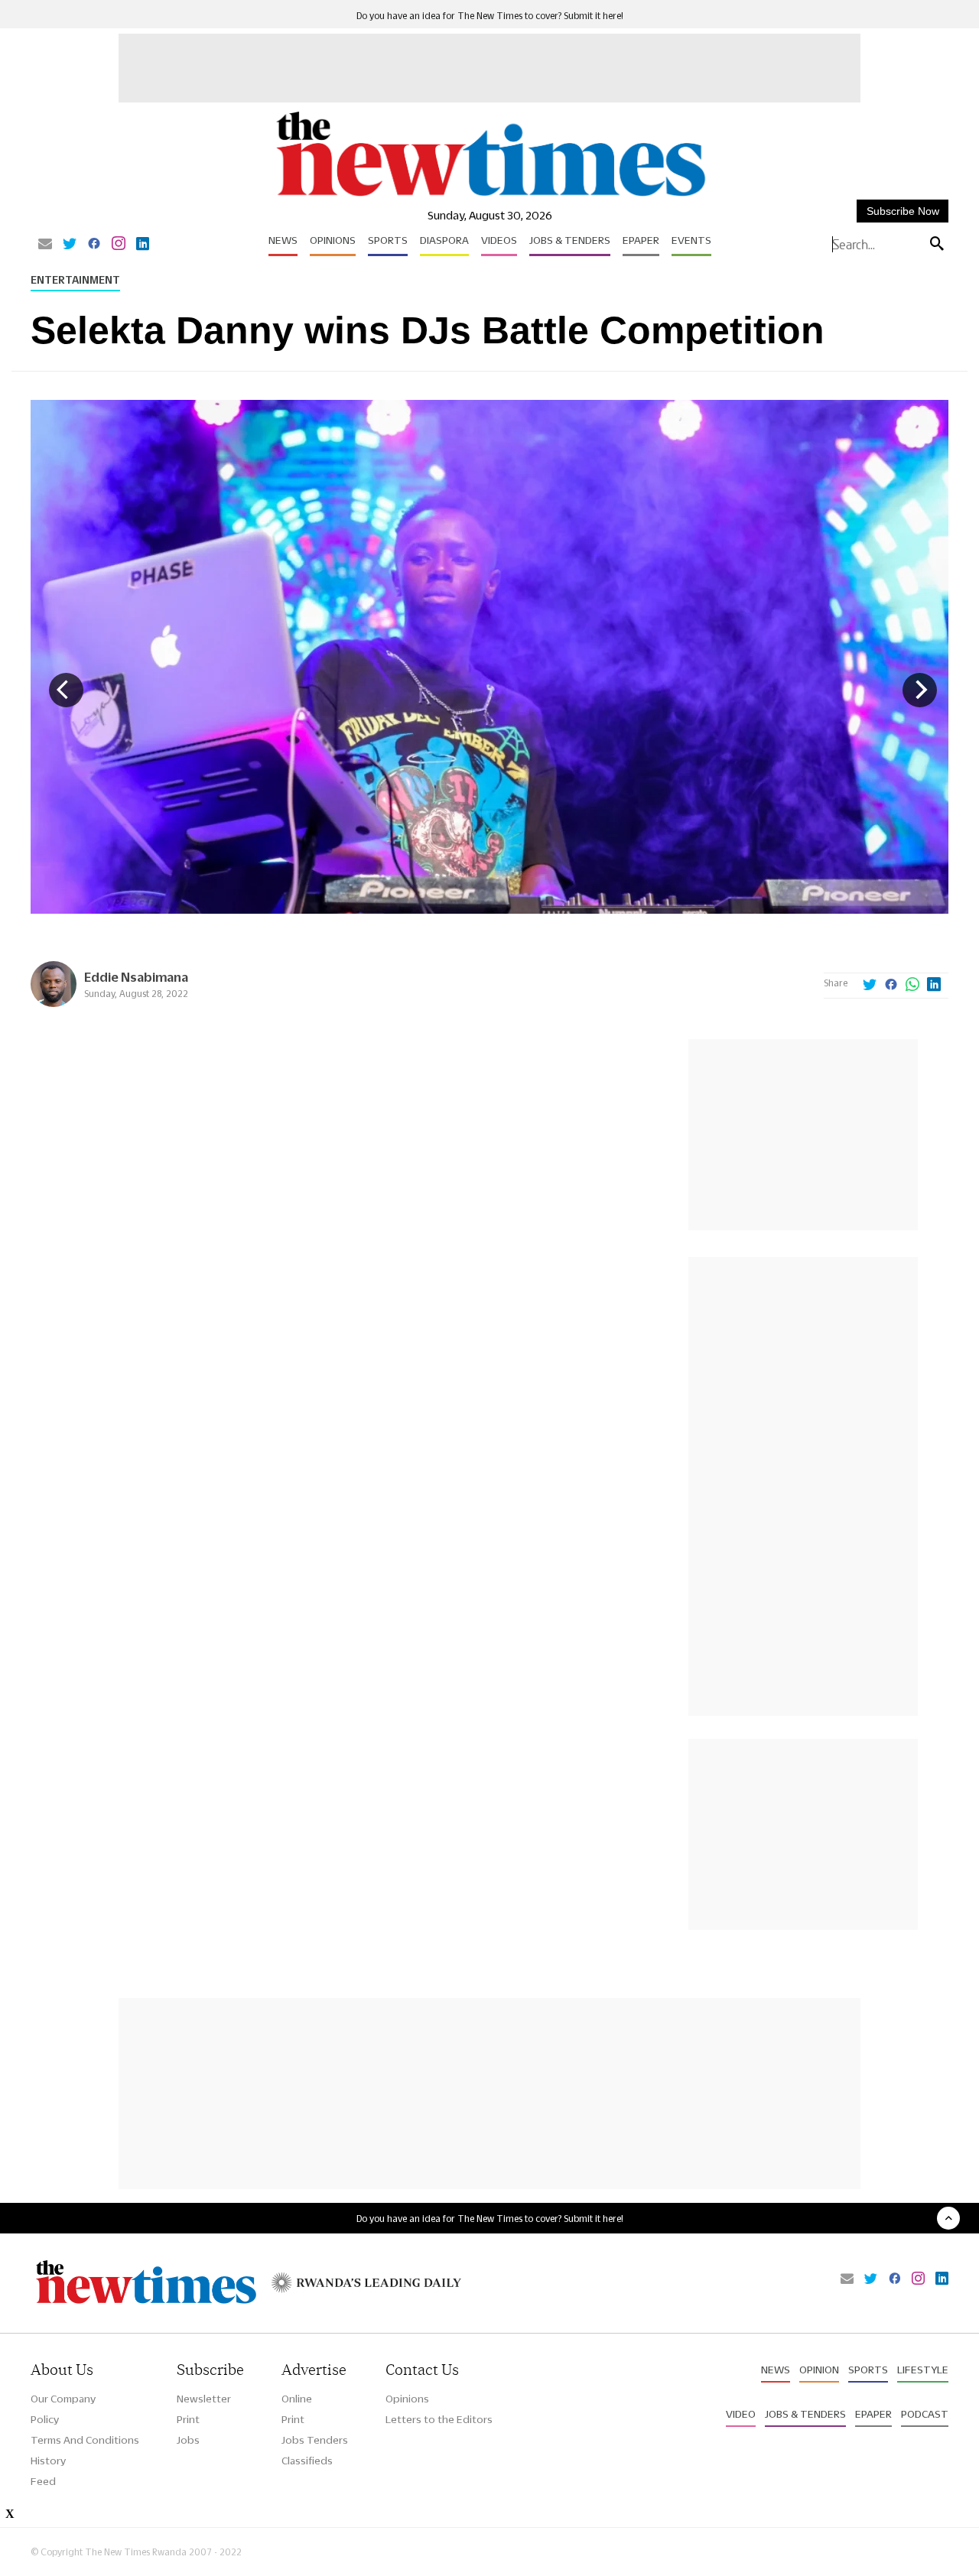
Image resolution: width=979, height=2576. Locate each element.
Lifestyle (923, 2370)
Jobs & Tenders (570, 240)
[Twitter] (70, 245)
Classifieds (307, 2461)
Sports (388, 240)
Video (741, 2414)
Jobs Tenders (315, 2440)
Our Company (63, 2399)
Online (297, 2399)
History (48, 2461)
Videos (499, 240)
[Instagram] (119, 245)
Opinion (819, 2370)
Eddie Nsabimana (136, 977)
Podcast (925, 2414)
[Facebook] (94, 245)
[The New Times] (490, 197)
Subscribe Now (903, 211)
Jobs (188, 2440)
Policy (45, 2419)
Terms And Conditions (85, 2440)
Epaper (641, 240)
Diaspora (444, 240)
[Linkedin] (143, 245)
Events (691, 240)
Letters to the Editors (439, 2419)
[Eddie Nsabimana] (54, 1003)
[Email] (45, 245)
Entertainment (75, 280)
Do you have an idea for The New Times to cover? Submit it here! (490, 16)
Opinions (333, 240)
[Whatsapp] (912, 986)
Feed (43, 2481)
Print (188, 2419)
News (283, 240)
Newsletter (204, 2399)
